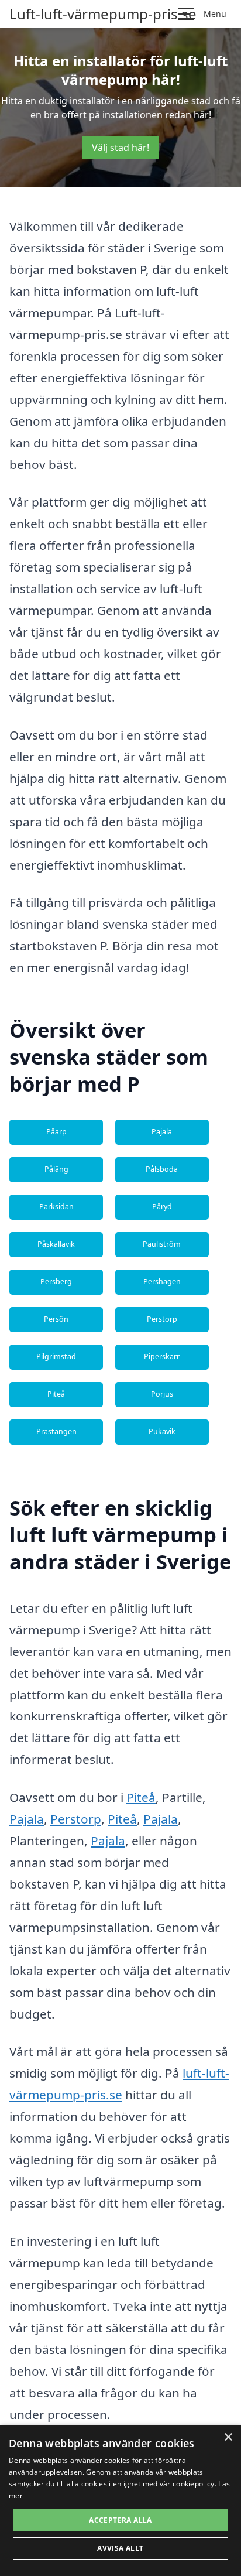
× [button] (228, 2438)
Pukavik (162, 1431)
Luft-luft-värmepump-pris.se (103, 14)
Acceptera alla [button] (120, 2520)
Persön (56, 1319)
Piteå (56, 1394)
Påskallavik (56, 1244)
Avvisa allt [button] (120, 2548)
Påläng (56, 1169)
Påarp (56, 1132)
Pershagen (162, 1282)
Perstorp (162, 1319)
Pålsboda (162, 1169)
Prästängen (56, 1431)
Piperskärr (162, 1357)
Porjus (162, 1394)
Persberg (56, 1282)
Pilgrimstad (56, 1357)
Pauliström (162, 1244)
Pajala (162, 1132)
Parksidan (56, 1207)
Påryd (162, 1207)
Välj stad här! (120, 148)
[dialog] (120, 2500)
